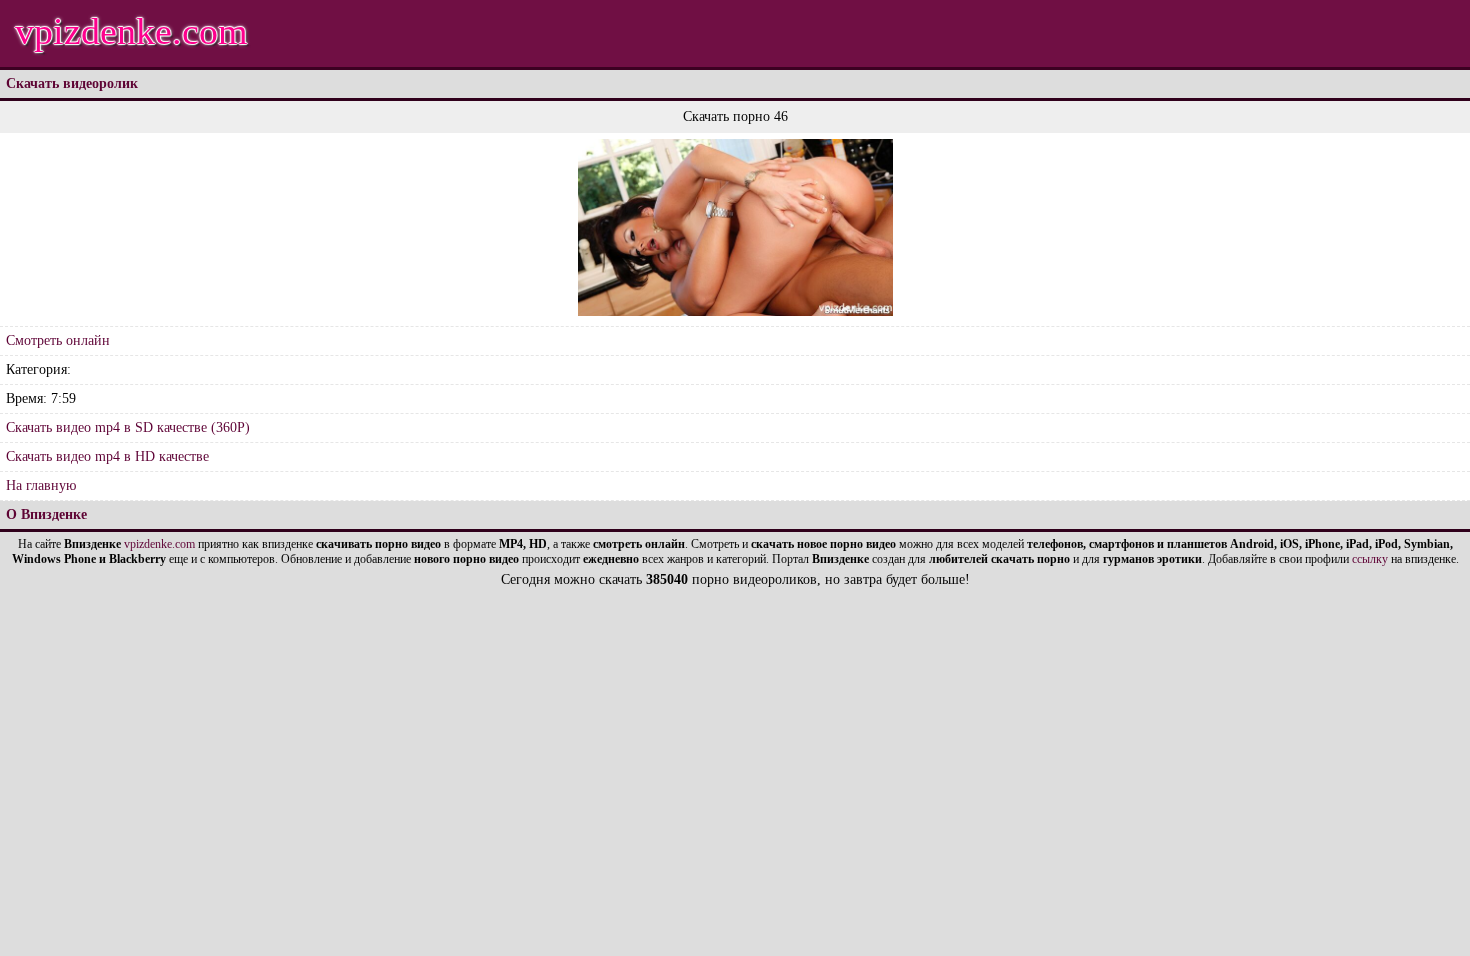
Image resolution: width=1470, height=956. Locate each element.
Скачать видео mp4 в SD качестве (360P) (128, 427)
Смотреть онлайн (58, 340)
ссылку (1370, 559)
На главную (41, 485)
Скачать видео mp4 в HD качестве (107, 456)
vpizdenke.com (131, 31)
